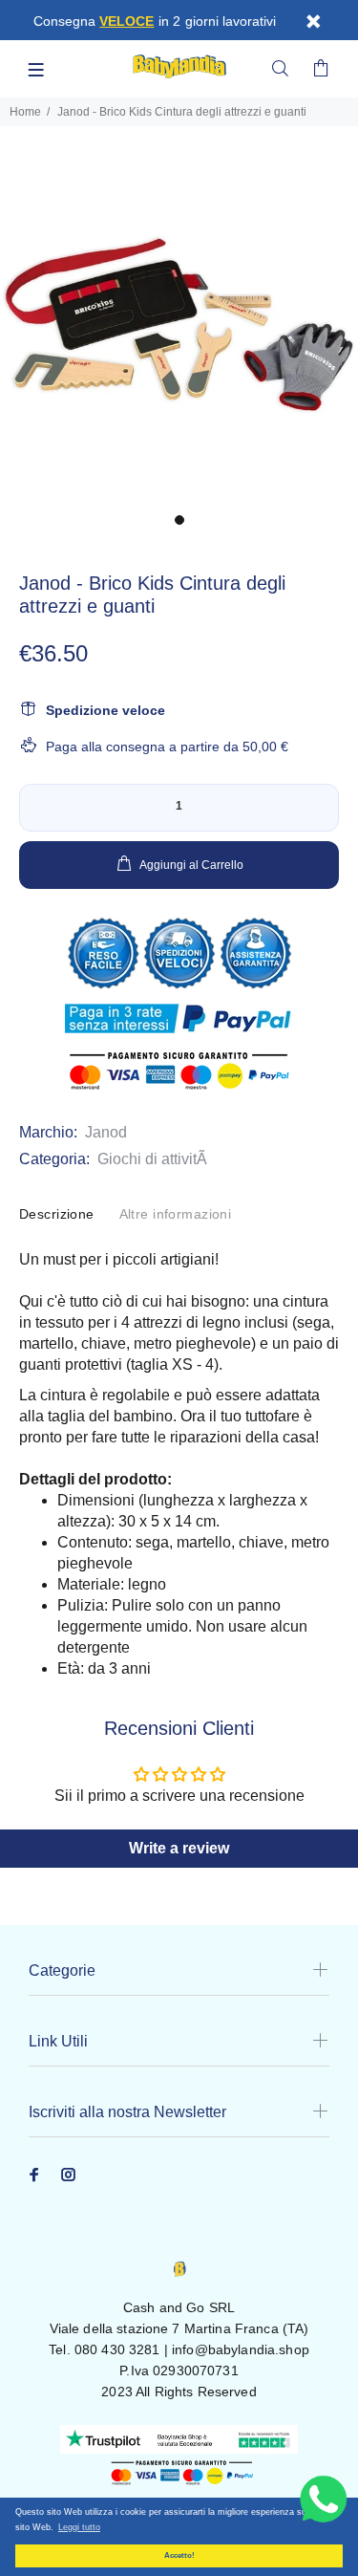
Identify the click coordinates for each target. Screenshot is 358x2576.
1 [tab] (179, 520)
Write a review (179, 1848)
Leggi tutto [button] (79, 2527)
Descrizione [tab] (57, 1214)
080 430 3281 (117, 2349)
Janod (106, 1132)
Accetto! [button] (179, 2555)
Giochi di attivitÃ (152, 1159)
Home (25, 112)
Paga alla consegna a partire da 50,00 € (167, 747)
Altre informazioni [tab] (176, 1214)
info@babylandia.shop (241, 2349)
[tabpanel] (179, 325)
